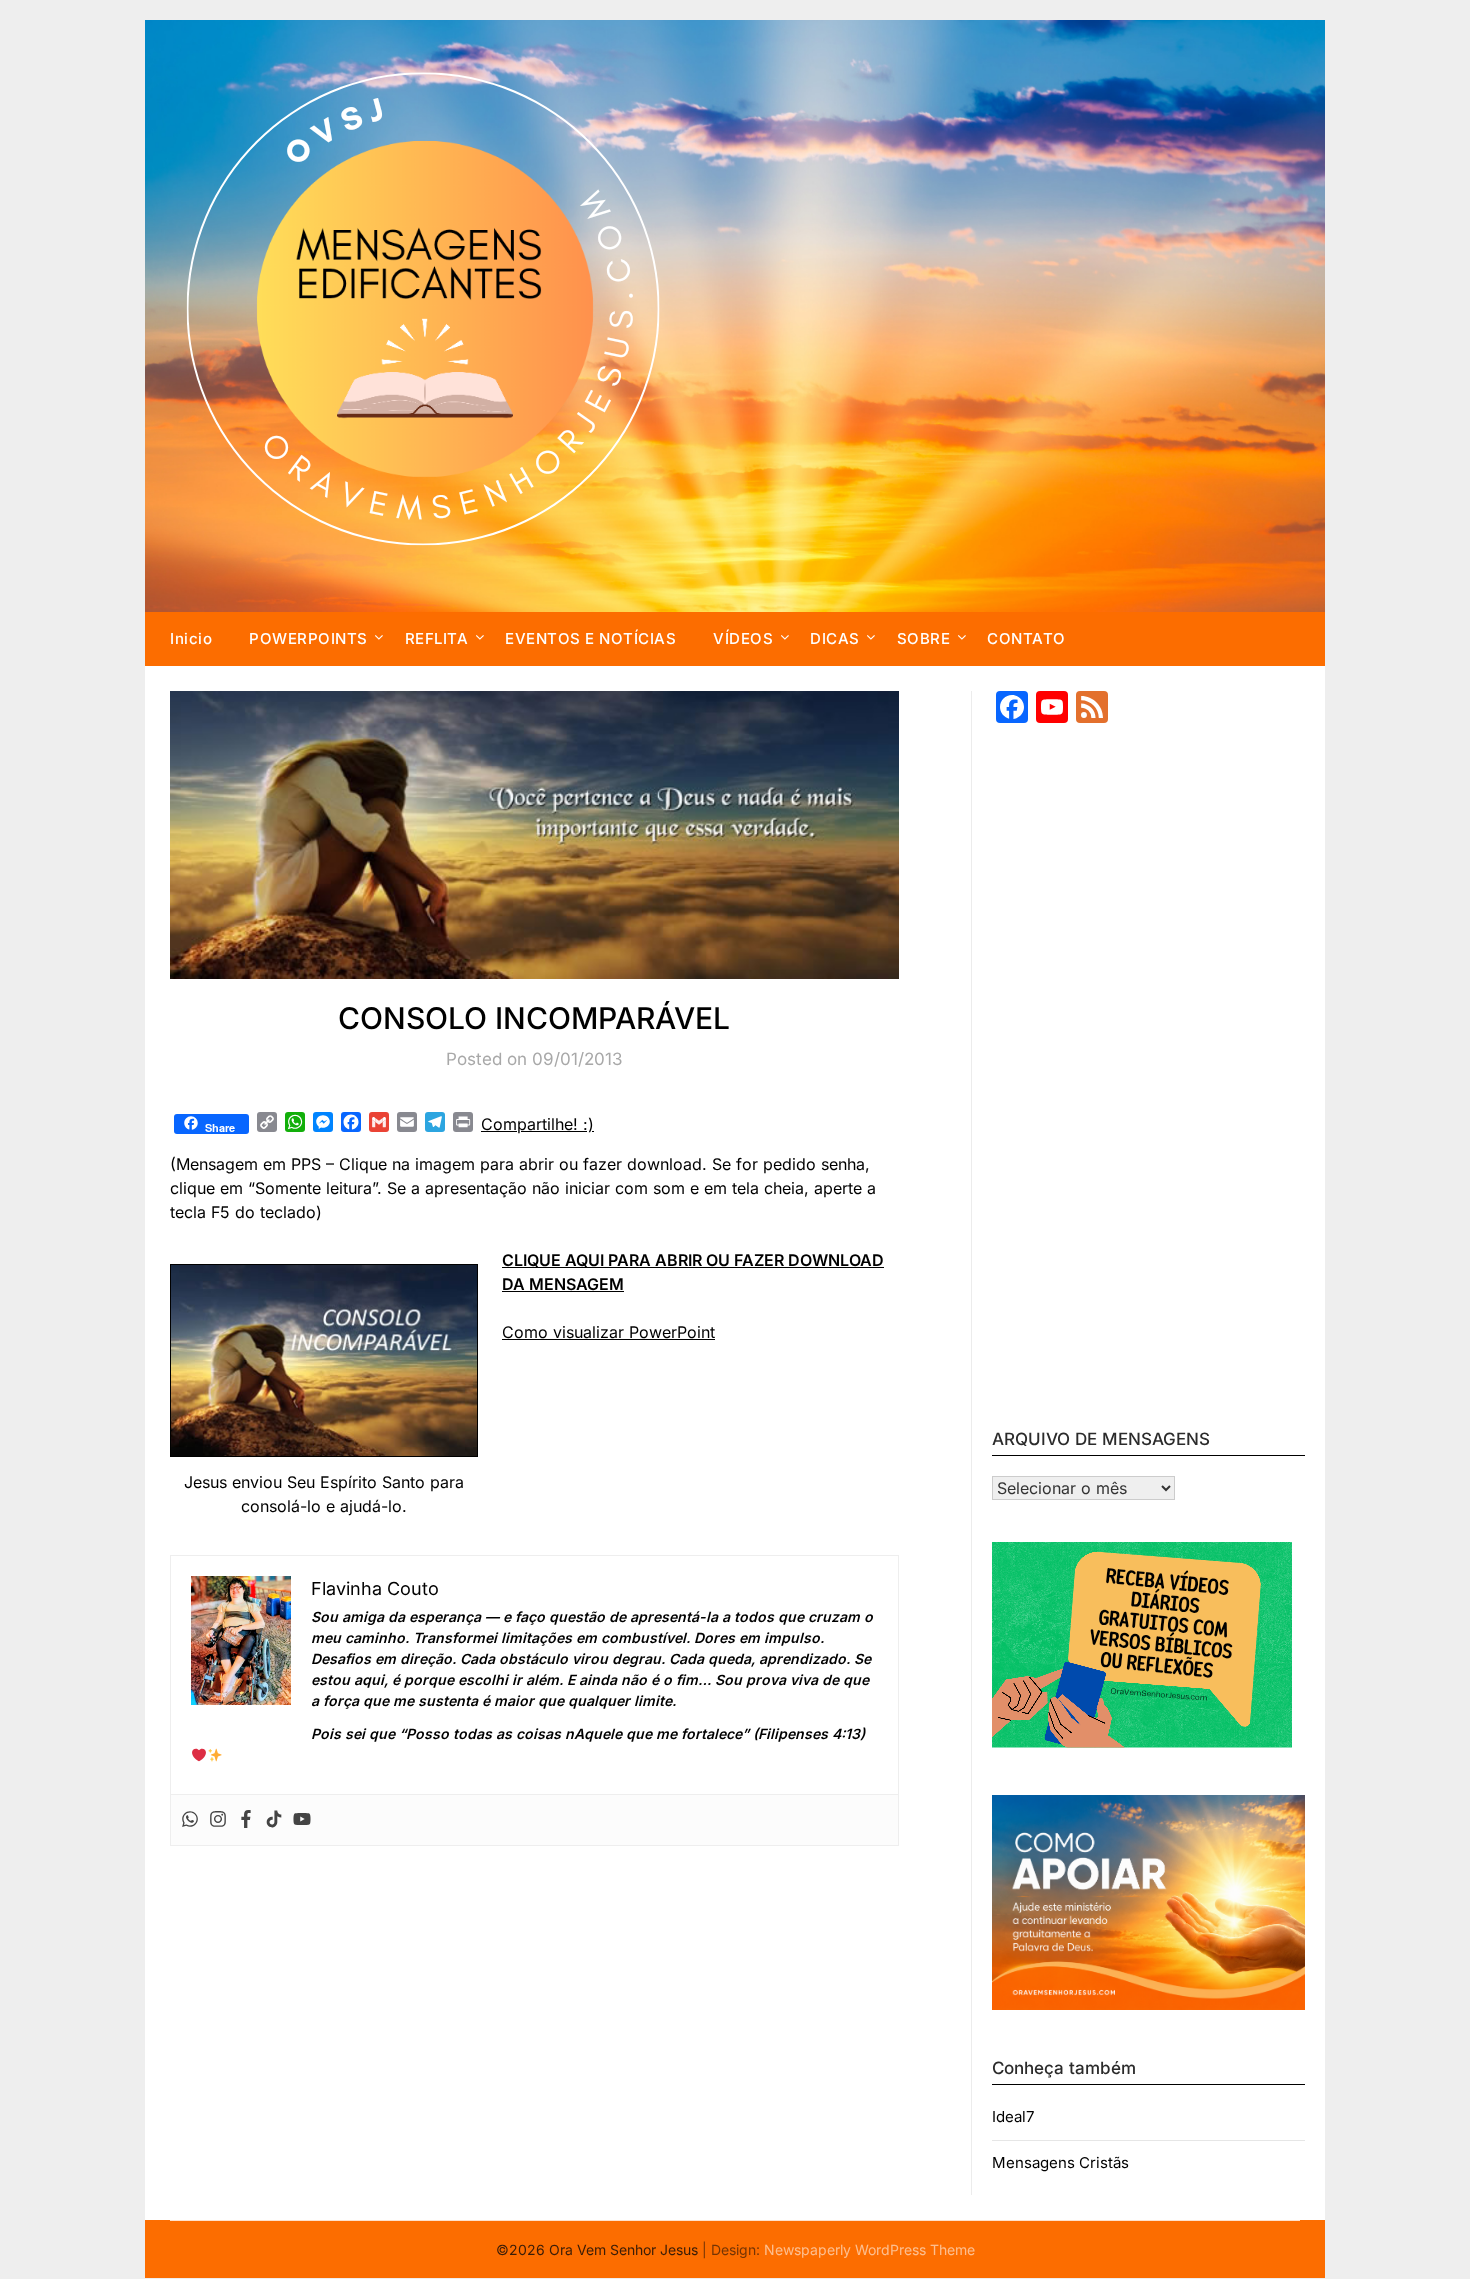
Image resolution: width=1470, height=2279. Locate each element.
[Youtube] (302, 1820)
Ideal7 (1013, 2116)
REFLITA (437, 638)
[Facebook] (246, 1820)
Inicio (191, 638)
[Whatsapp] (190, 1820)
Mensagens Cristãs (1060, 2162)
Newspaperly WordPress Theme (869, 2249)
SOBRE (924, 638)
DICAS (835, 638)
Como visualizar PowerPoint (608, 1332)
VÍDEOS (743, 638)
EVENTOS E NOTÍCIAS (590, 638)
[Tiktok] (274, 1820)
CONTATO (1026, 638)
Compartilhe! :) (537, 1124)
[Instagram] (218, 1820)
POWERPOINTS (308, 638)
